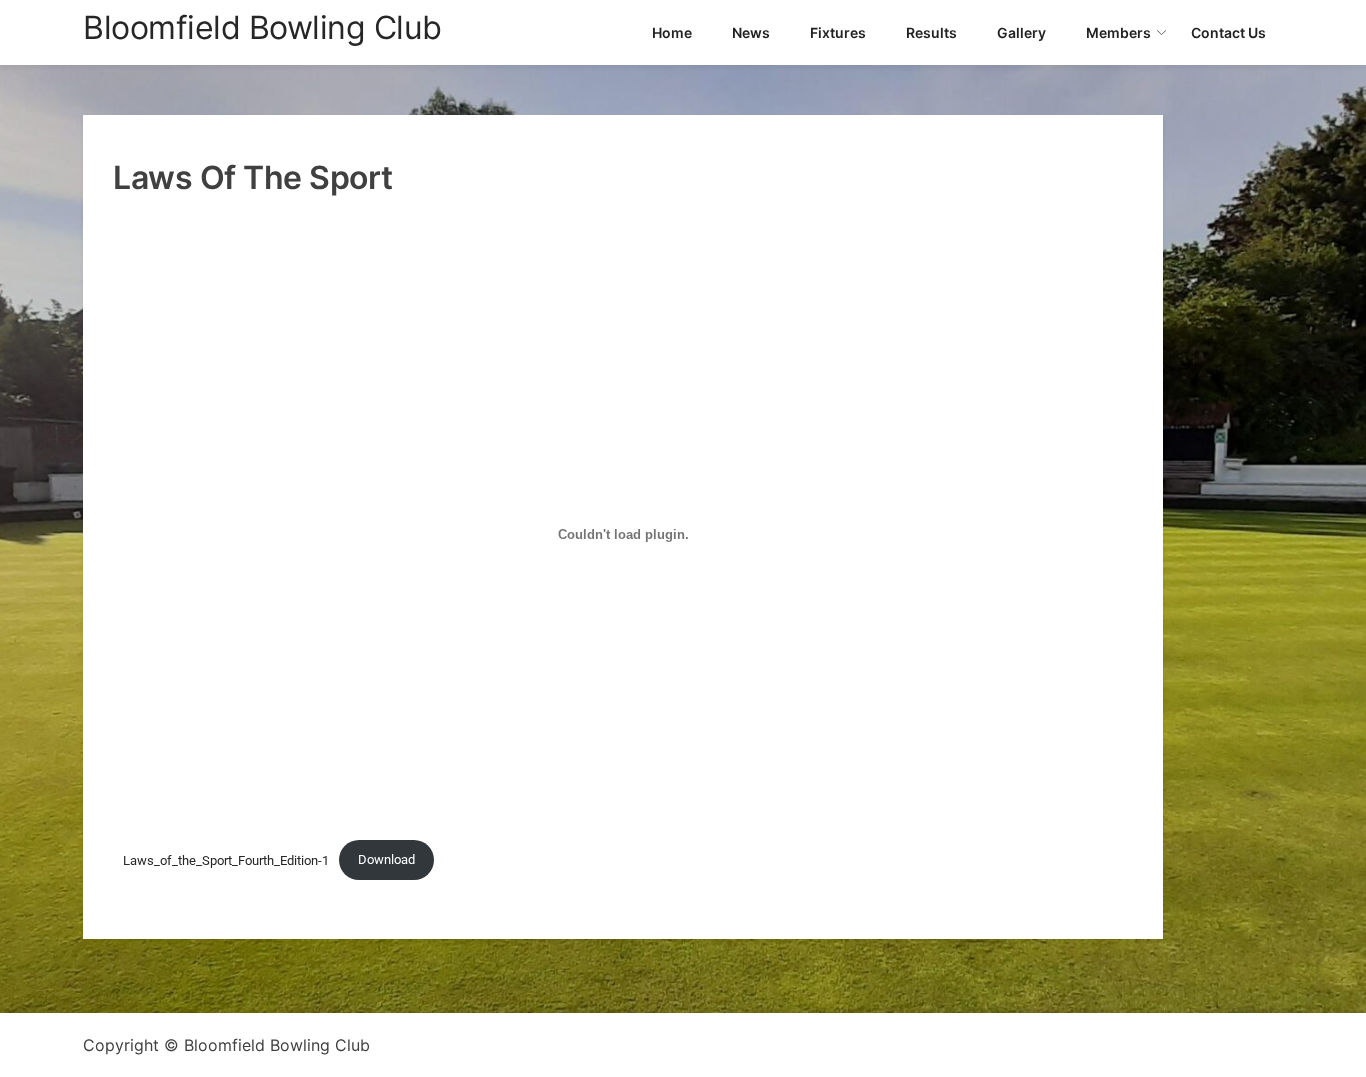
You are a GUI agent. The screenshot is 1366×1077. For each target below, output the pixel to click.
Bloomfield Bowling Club (262, 27)
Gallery (1021, 32)
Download (386, 859)
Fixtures (838, 32)
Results (931, 32)
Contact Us (1228, 32)
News (751, 32)
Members (1118, 32)
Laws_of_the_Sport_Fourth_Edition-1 (226, 859)
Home (672, 32)
